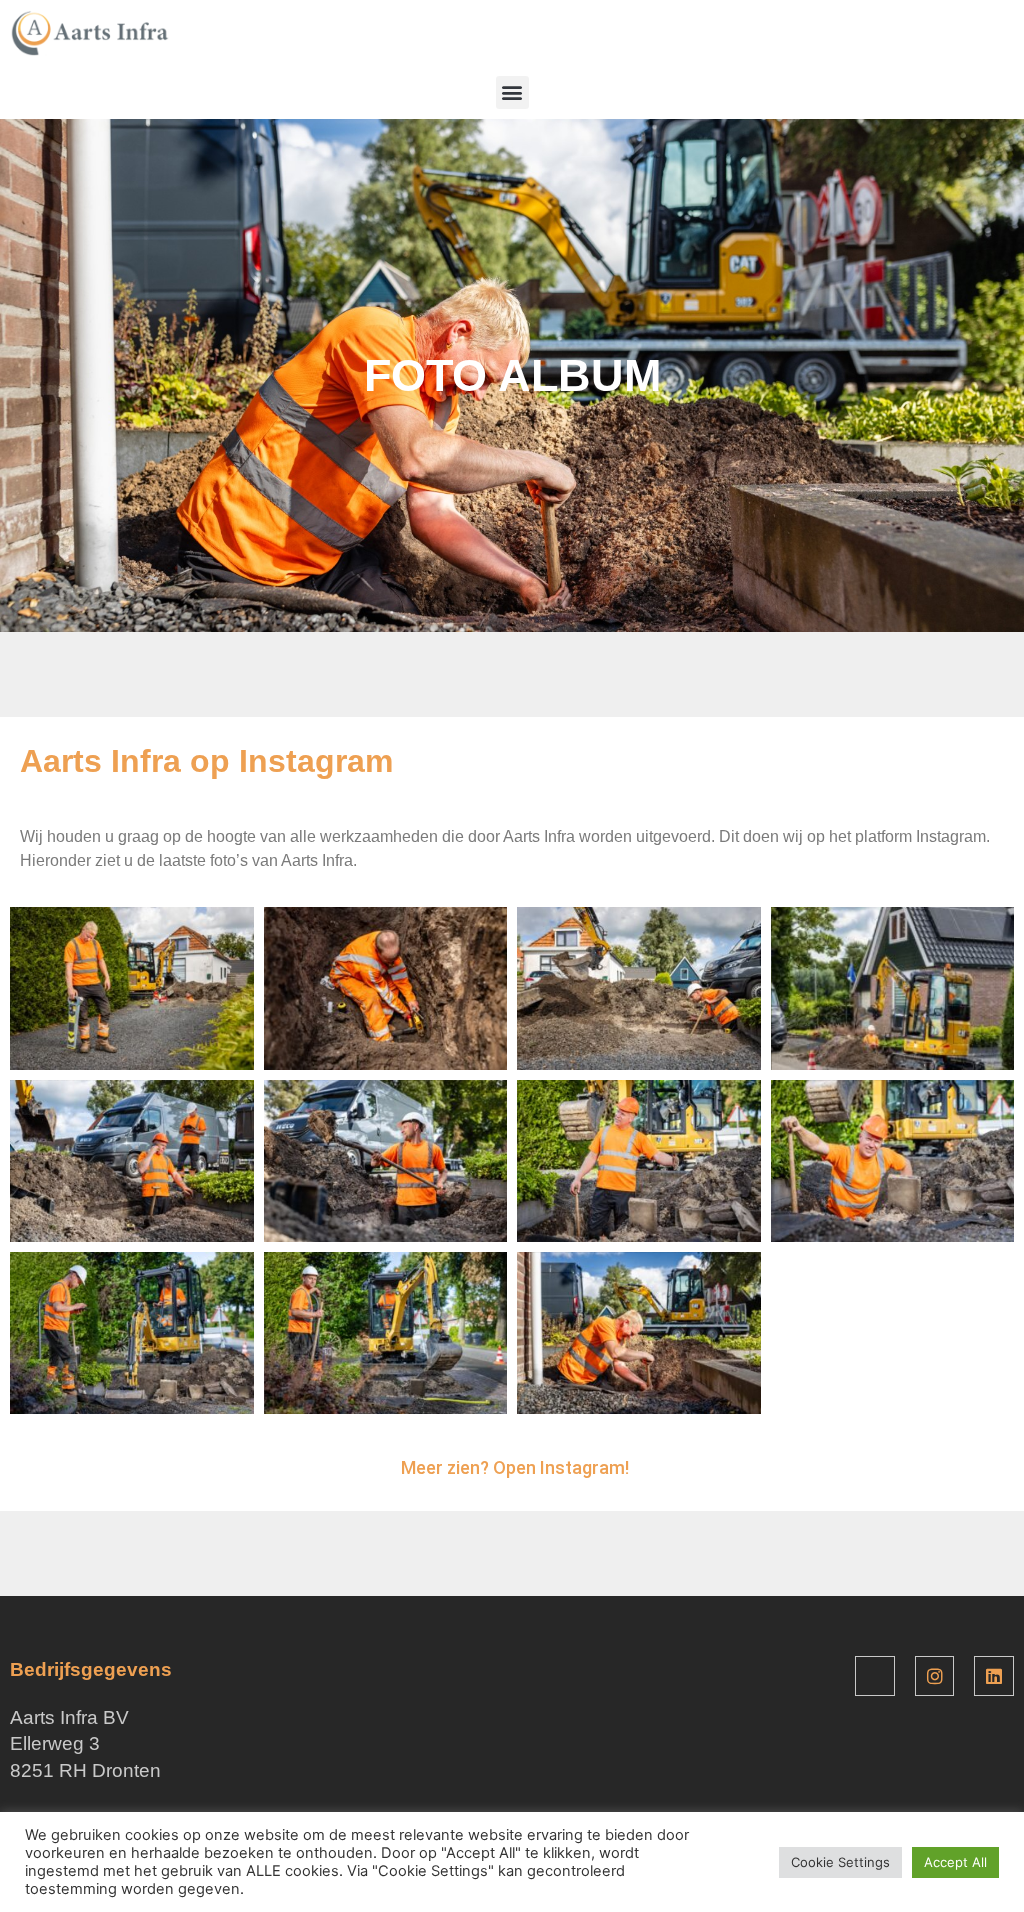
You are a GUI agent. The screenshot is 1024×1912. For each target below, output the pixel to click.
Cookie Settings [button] (840, 1862)
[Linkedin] (994, 1676)
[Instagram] (935, 1676)
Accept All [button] (955, 1862)
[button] (512, 92)
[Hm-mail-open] (875, 1676)
